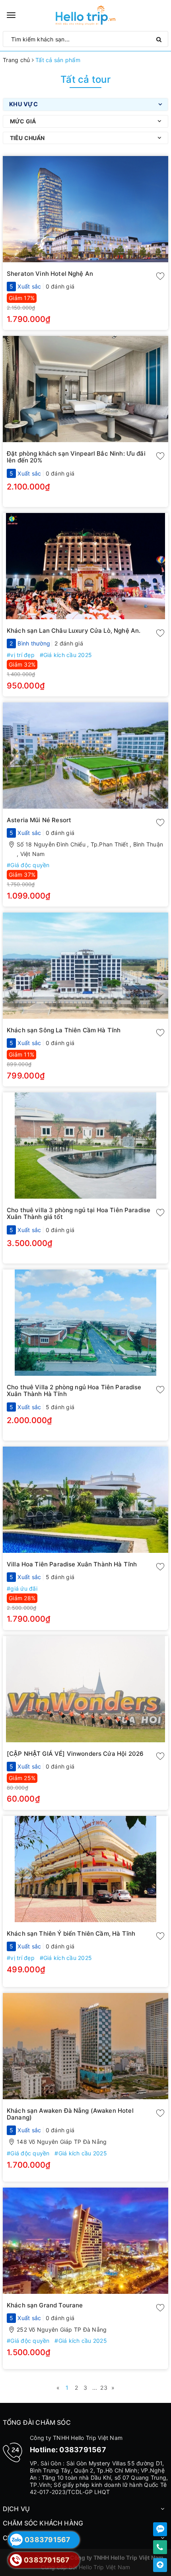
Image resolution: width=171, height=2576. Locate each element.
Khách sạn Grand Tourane (45, 2305)
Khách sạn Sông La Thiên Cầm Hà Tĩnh (64, 1030)
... (95, 2388)
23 (104, 2388)
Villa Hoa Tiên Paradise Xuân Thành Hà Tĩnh (72, 1564)
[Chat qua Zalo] (160, 2529)
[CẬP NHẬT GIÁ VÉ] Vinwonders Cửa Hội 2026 (75, 1754)
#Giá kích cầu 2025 (66, 655)
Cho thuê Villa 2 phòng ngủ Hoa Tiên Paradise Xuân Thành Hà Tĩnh (74, 1390)
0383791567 (83, 2450)
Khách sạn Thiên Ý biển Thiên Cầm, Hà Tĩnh (71, 1933)
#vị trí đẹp (21, 655)
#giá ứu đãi (22, 1588)
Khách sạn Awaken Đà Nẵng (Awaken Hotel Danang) (70, 2114)
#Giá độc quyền (28, 865)
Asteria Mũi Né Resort (39, 820)
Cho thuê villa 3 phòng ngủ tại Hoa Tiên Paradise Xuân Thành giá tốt (79, 1213)
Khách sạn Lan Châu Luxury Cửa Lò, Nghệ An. (74, 631)
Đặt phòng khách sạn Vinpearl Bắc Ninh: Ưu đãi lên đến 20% (76, 457)
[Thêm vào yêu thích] (160, 278)
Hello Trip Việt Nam (105, 2567)
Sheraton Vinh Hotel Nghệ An (50, 274)
